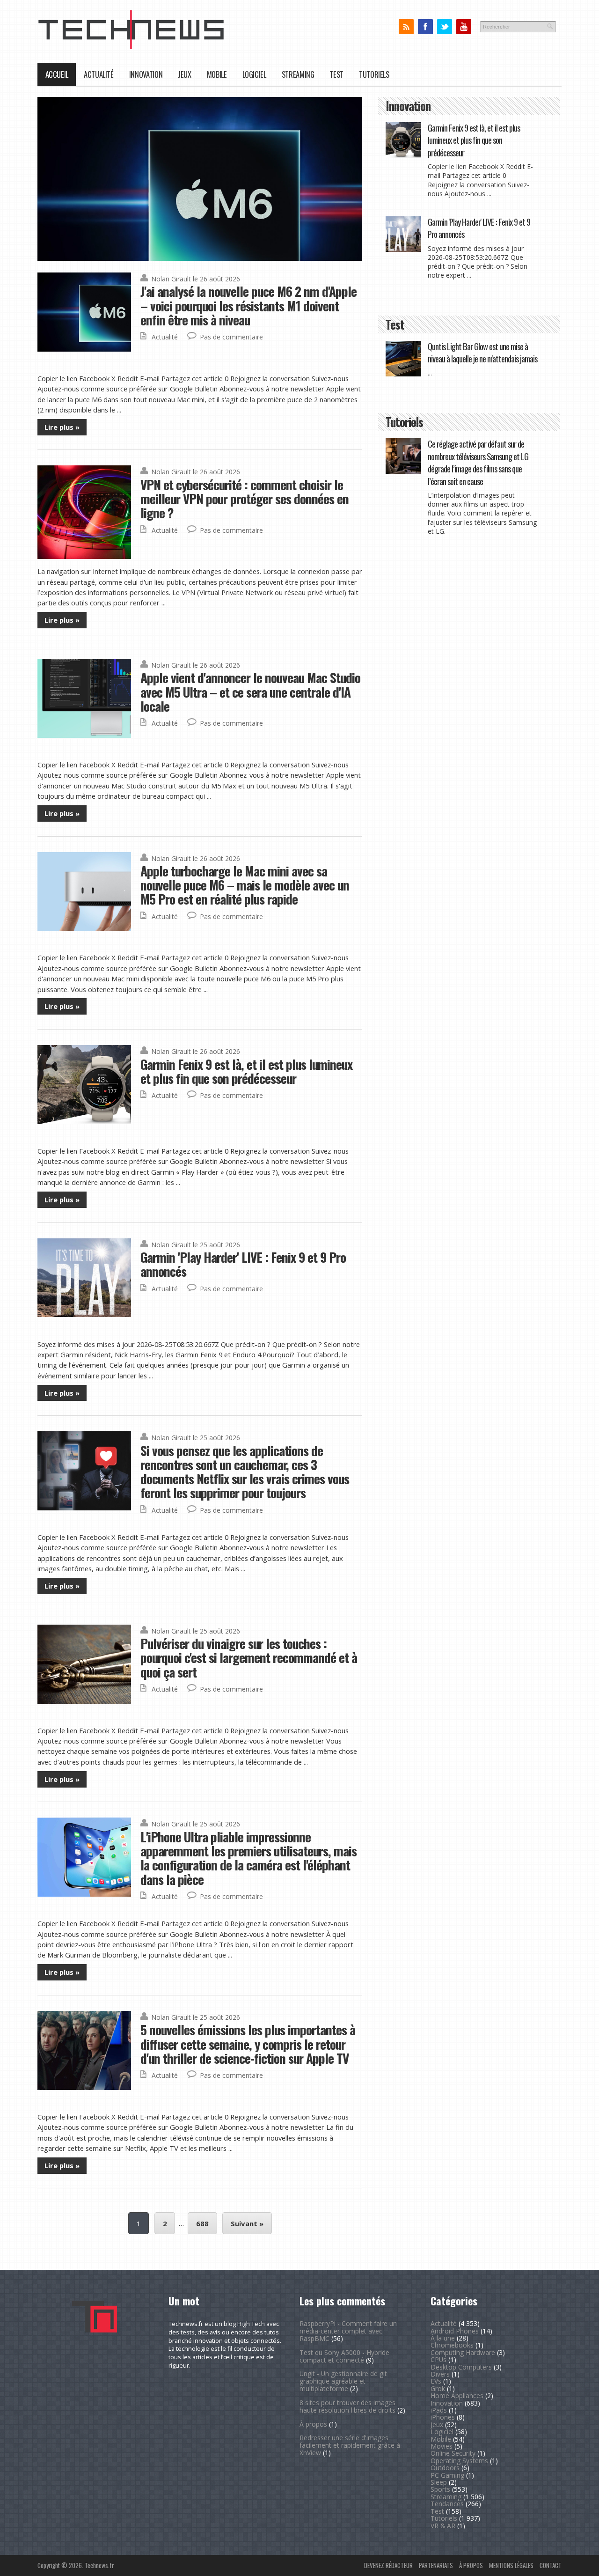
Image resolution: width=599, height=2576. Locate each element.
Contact (551, 2565)
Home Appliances (457, 2396)
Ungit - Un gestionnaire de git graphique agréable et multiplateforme (343, 2381)
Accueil (57, 74)
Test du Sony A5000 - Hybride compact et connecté (344, 2356)
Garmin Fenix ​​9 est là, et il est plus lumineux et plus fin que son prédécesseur (246, 1071)
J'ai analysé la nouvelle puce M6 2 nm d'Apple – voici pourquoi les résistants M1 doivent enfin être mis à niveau (248, 305)
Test (336, 74)
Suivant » (247, 2223)
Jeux (185, 74)
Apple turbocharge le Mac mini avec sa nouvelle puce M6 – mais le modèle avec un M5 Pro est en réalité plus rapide (245, 885)
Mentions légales (511, 2565)
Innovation (146, 74)
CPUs (438, 2359)
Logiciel (254, 74)
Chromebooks (452, 2345)
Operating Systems (459, 2461)
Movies (442, 2446)
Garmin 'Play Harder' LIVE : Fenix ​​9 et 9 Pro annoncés (243, 1264)
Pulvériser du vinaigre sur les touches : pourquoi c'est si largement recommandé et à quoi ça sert (249, 1657)
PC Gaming (447, 2475)
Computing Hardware (463, 2352)
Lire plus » (62, 427)
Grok (438, 2388)
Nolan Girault (171, 279)
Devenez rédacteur (388, 2565)
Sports (440, 2489)
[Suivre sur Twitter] (444, 27)
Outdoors (445, 2468)
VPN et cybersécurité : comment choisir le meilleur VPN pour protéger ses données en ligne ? (245, 499)
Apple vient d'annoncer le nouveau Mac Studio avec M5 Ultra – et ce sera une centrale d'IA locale (250, 692)
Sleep (439, 2482)
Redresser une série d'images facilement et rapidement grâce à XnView (350, 2445)
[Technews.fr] (131, 47)
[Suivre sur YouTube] (464, 27)
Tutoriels (374, 74)
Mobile (217, 74)
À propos (313, 2424)
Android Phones (455, 2331)
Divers (440, 2374)
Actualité (99, 74)
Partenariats (436, 2565)
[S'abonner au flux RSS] (406, 27)
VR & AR (443, 2526)
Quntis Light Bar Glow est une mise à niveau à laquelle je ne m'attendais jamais (482, 352)
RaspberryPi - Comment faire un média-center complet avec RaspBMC (348, 2331)
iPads (439, 2410)
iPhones (443, 2417)
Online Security (453, 2453)
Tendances (447, 2504)
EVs (436, 2381)
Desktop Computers (461, 2367)
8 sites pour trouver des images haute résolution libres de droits (347, 2406)
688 (202, 2223)
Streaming (298, 74)
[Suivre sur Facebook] (425, 27)
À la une (443, 2338)
